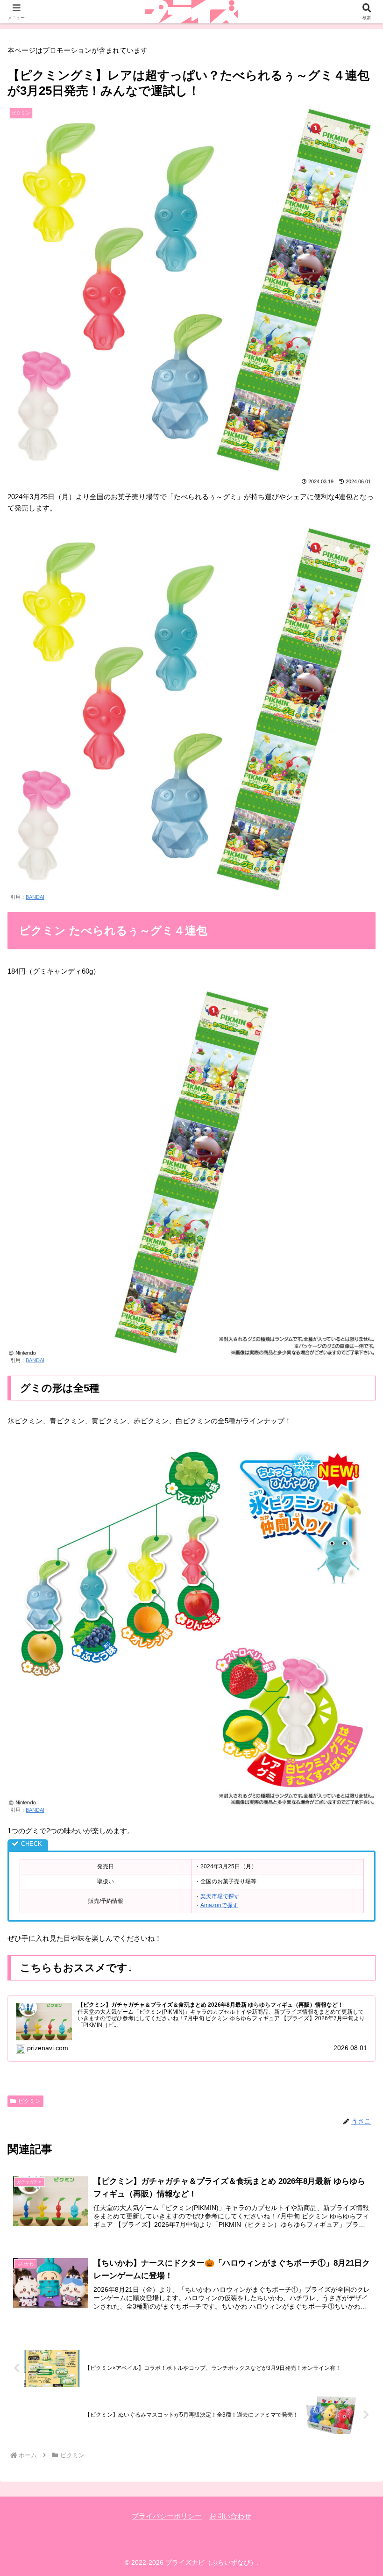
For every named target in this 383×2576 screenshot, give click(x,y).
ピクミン (29, 2101)
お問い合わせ (230, 2516)
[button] (354, 1657)
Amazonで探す (219, 1905)
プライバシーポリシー (167, 2516)
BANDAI (35, 897)
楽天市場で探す (220, 1896)
